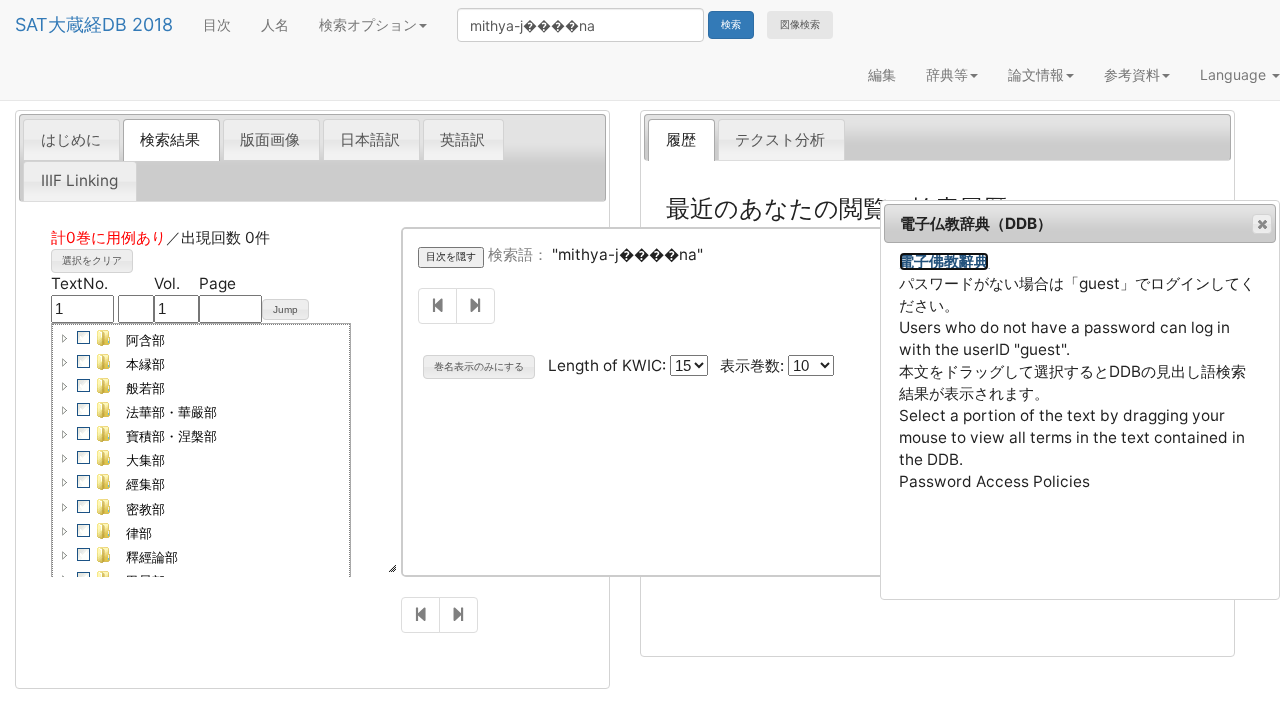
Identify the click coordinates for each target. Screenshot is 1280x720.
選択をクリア (92, 260)
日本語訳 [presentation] (370, 139)
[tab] (71, 139)
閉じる (1262, 224)
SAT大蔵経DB (71, 24)
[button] (65, 338)
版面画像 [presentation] (270, 139)
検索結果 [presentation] (170, 139)
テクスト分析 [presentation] (780, 139)
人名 (275, 24)
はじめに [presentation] (71, 139)
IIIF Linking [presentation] (79, 180)
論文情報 (1036, 74)
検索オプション (368, 24)
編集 (882, 74)
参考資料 (1132, 74)
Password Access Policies (994, 481)
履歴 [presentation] (681, 139)
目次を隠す (451, 256)
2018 (152, 24)
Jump (285, 309)
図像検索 (800, 24)
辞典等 (947, 74)
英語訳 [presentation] (462, 139)
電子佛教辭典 (944, 261)
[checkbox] (84, 338)
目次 (217, 24)
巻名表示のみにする (479, 366)
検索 (731, 24)
